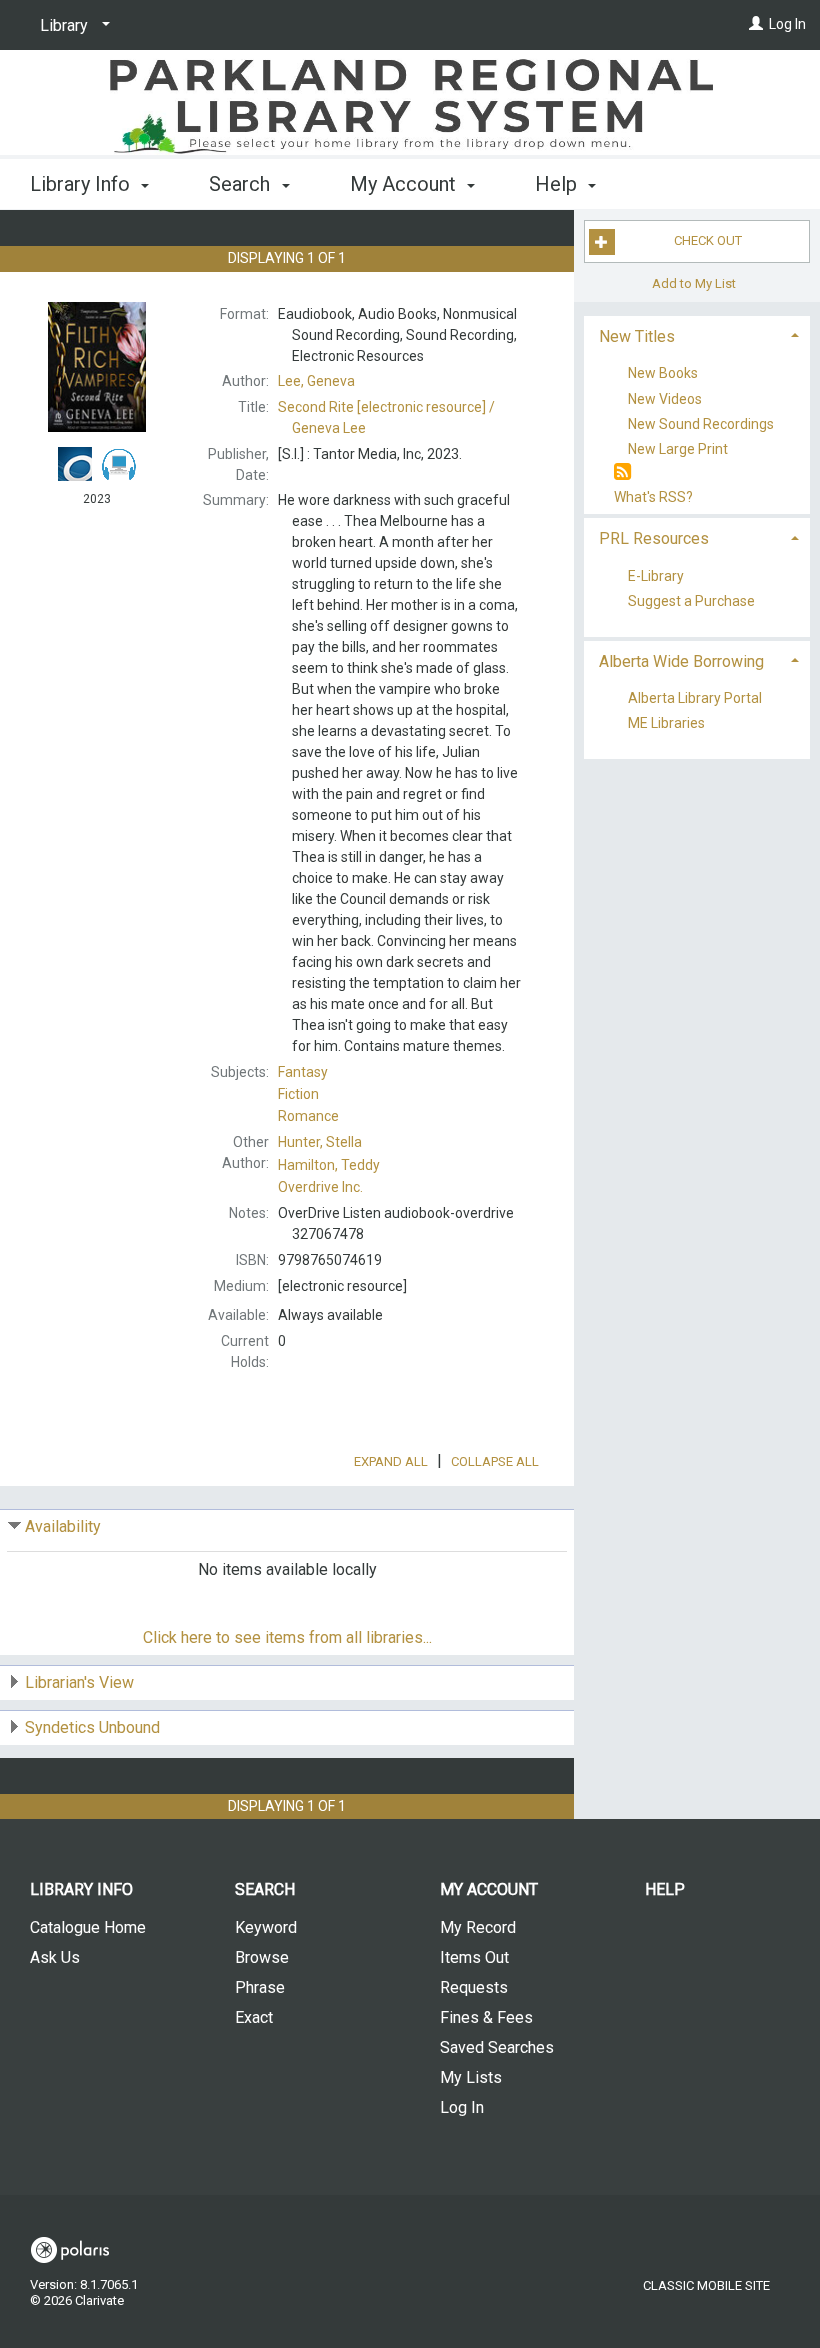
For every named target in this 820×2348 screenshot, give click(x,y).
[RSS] (622, 472)
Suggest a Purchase (691, 602)
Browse (262, 1957)
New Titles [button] (637, 336)
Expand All (391, 1461)
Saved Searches (497, 2047)
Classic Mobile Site (706, 2285)
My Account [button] (405, 184)
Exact (254, 2017)
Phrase (260, 1987)
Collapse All (495, 1461)
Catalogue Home (88, 1927)
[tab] (697, 334)
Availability (63, 1526)
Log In (787, 24)
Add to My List (694, 283)
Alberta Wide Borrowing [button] (681, 661)
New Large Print (678, 449)
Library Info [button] (82, 184)
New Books (663, 374)
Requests (474, 1987)
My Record (478, 1927)
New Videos (665, 399)
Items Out (474, 1957)
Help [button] (558, 184)
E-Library (656, 576)
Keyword (266, 1927)
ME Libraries (666, 724)
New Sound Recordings (701, 424)
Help (665, 1889)
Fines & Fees (486, 2017)
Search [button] (242, 184)
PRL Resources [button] (654, 538)
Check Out (708, 240)
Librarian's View (79, 1682)
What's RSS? (653, 497)
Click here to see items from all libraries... (287, 1637)
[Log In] (756, 24)
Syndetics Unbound (92, 1727)
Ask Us (55, 1957)
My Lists (471, 2077)
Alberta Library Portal (695, 699)
